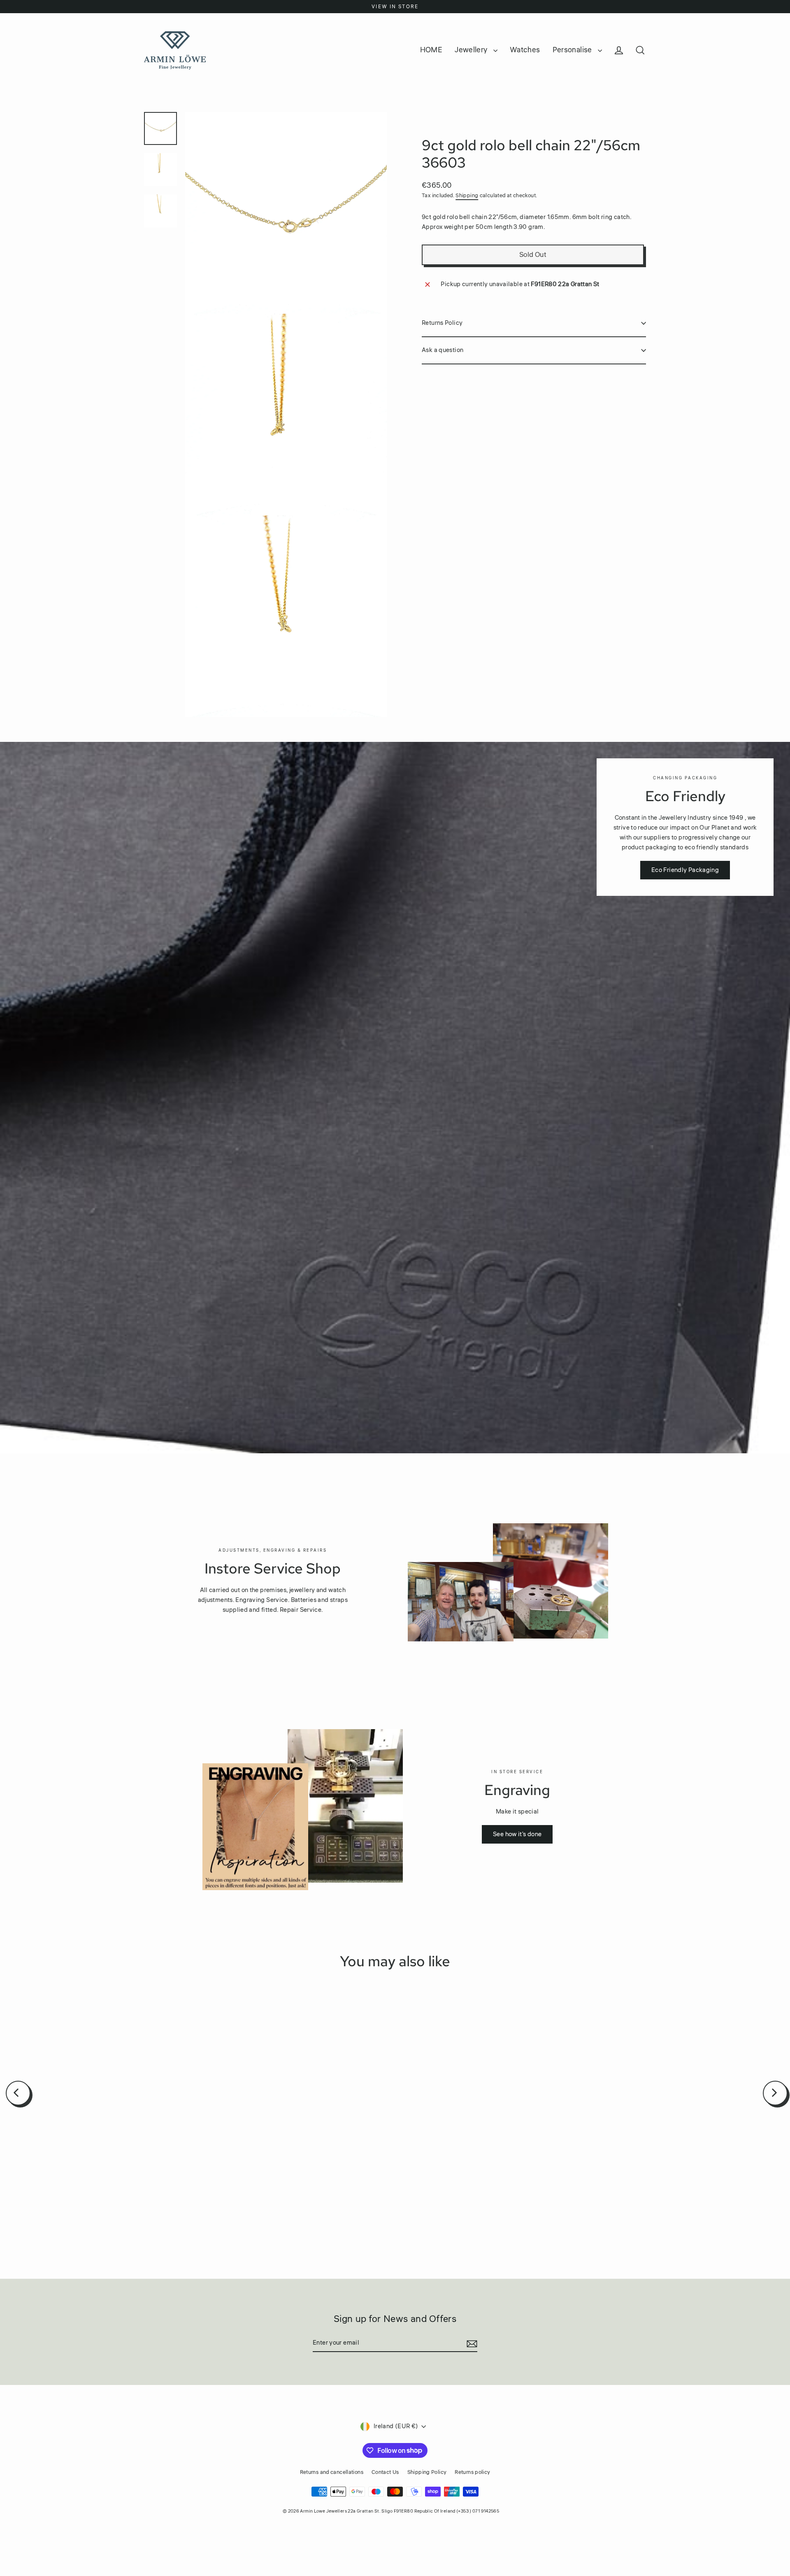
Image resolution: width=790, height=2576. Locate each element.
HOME (431, 50)
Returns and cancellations (332, 2472)
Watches (525, 50)
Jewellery (472, 50)
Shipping (467, 196)
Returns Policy (442, 323)
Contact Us (385, 2472)
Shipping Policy (427, 2472)
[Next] (775, 2093)
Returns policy (472, 2472)
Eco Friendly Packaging (685, 870)
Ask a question (443, 350)
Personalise (573, 50)
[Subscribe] (471, 2343)
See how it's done (517, 1834)
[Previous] (18, 2093)
